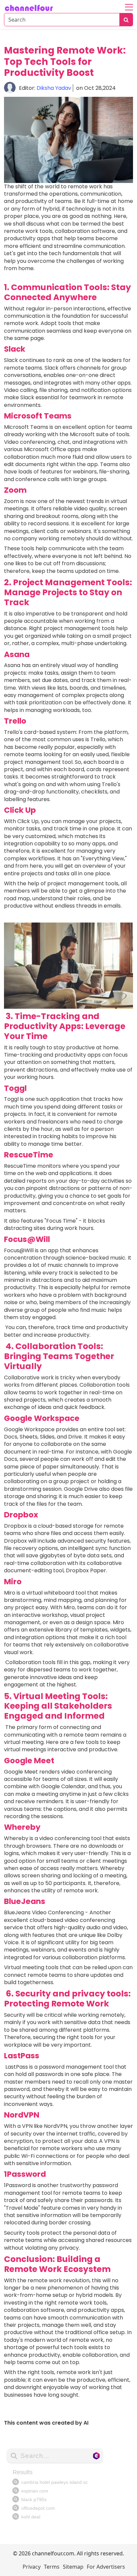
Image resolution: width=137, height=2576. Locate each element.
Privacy (32, 2567)
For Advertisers (106, 2567)
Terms (52, 2567)
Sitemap (73, 2567)
